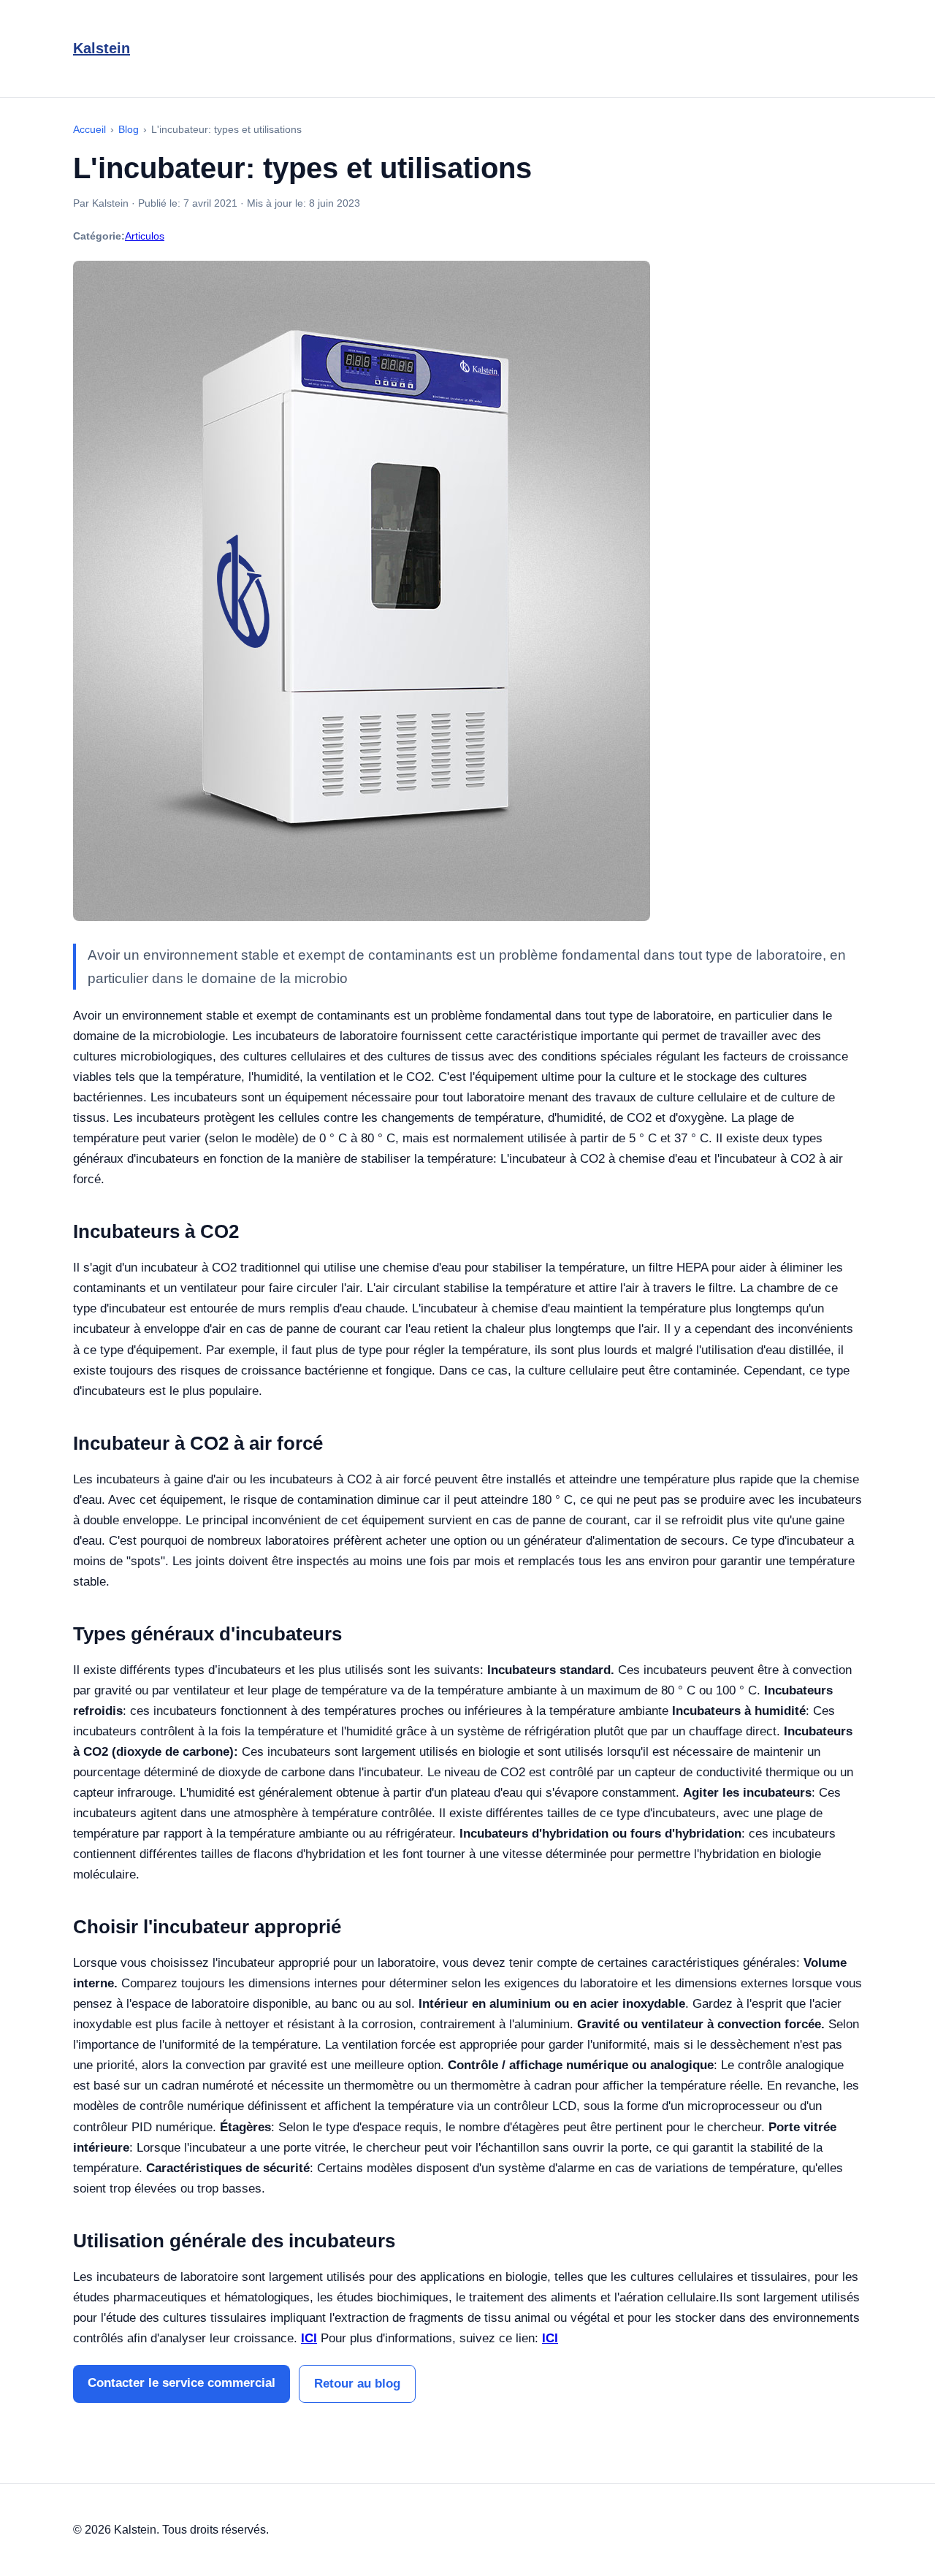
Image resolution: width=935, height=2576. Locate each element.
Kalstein (102, 48)
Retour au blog (357, 2384)
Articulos (145, 236)
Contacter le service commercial (182, 2383)
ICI (309, 2338)
